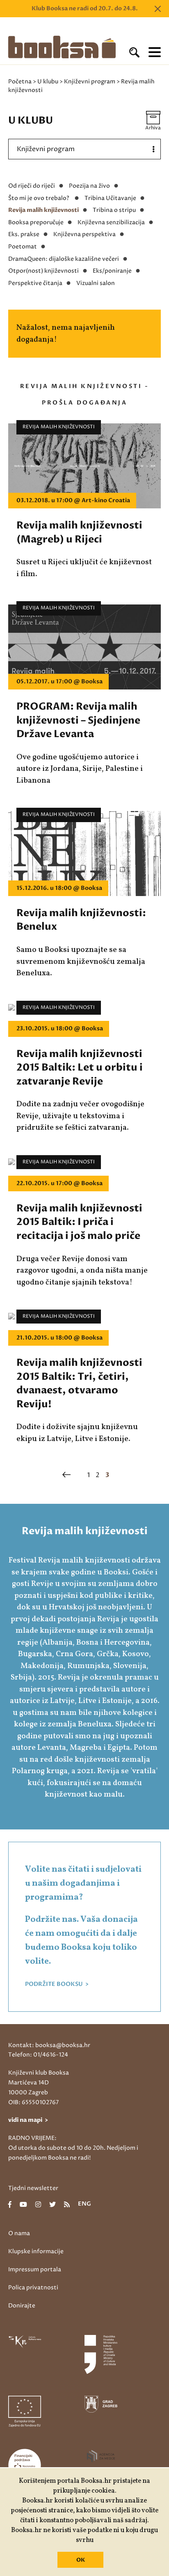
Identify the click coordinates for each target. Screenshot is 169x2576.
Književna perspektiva (84, 234)
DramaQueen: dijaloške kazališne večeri (64, 259)
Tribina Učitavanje (110, 198)
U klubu (48, 82)
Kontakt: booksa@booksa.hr (49, 2045)
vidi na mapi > (28, 2120)
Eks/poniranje (112, 271)
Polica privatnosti (33, 2288)
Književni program (90, 82)
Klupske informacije (36, 2251)
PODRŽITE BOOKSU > (57, 1984)
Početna (20, 82)
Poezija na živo (89, 186)
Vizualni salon (96, 283)
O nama (19, 2233)
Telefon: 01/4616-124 (38, 2055)
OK (81, 2560)
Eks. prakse (24, 234)
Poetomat (23, 247)
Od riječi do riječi (32, 186)
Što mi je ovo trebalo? (39, 198)
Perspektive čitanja (35, 283)
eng (84, 2204)
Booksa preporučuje (36, 222)
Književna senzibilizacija (111, 222)
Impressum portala (35, 2269)
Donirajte (22, 2306)
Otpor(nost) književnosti (43, 271)
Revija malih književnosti (43, 210)
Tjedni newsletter (33, 2188)
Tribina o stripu (114, 210)
